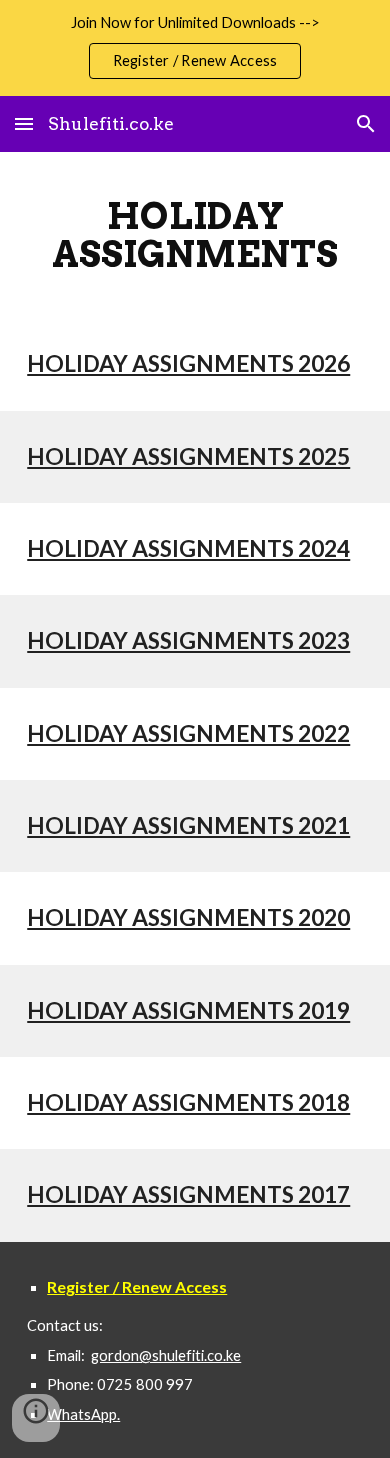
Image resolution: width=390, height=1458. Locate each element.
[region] (195, 48)
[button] (24, 123)
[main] (195, 235)
